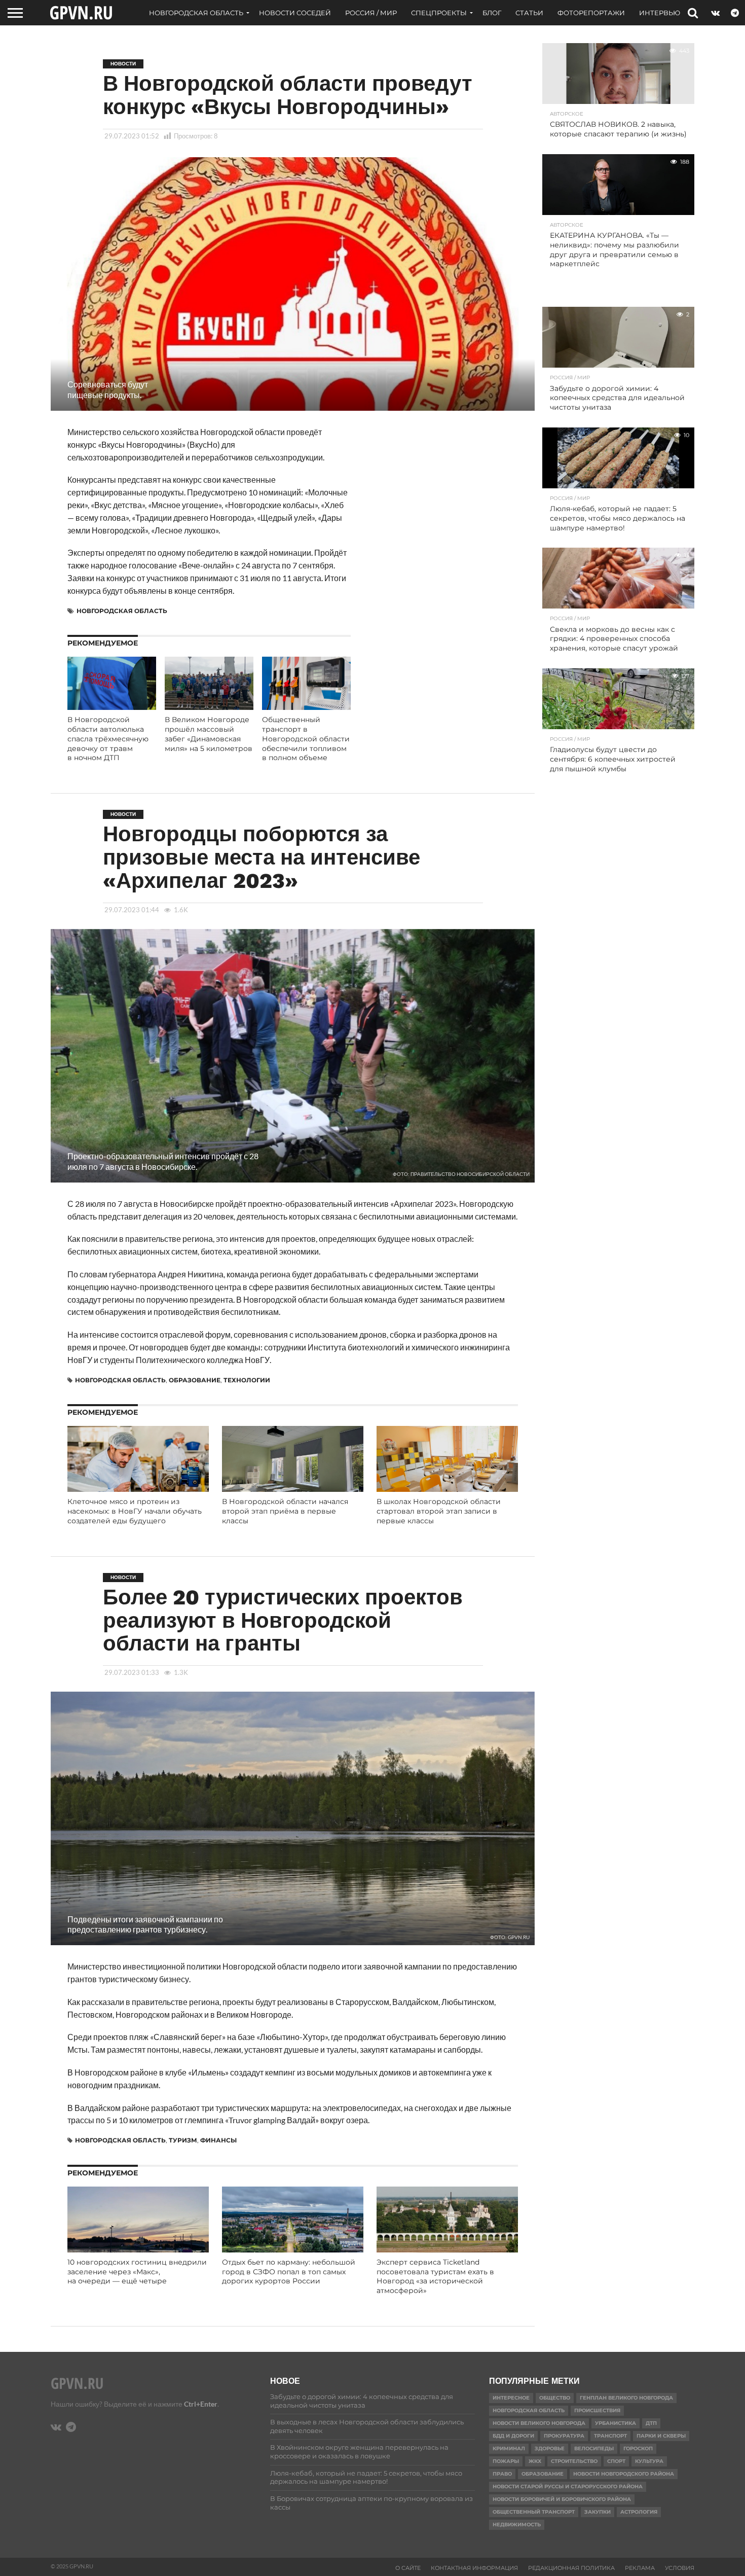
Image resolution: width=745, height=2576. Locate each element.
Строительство (574, 2461)
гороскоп (638, 2448)
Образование (195, 1380)
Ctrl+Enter (201, 2404)
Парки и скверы (661, 2436)
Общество (555, 2398)
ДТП (651, 2423)
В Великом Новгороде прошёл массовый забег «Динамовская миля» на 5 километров (209, 734)
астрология (639, 2512)
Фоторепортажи (591, 13)
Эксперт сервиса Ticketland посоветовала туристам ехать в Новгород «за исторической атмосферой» (435, 2276)
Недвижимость (517, 2525)
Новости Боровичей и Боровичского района (562, 2499)
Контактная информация (474, 2568)
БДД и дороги (513, 2436)
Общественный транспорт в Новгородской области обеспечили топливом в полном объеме (306, 739)
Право (502, 2474)
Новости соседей (295, 13)
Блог (492, 13)
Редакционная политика (571, 2568)
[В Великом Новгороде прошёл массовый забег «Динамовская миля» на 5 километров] (209, 707)
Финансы (218, 2140)
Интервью (660, 13)
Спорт (616, 2461)
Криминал (509, 2448)
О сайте (408, 2568)
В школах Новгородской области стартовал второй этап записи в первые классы (439, 1511)
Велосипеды (594, 2448)
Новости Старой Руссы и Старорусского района (568, 2486)
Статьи (529, 13)
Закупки (598, 2512)
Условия (680, 2568)
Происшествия (597, 2410)
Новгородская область (196, 13)
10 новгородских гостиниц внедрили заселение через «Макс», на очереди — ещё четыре (137, 2271)
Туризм (183, 2140)
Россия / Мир (371, 13)
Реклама (640, 2568)
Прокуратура (564, 2436)
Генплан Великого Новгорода (626, 2398)
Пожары (506, 2461)
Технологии (247, 1380)
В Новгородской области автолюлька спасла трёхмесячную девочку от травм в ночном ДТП (108, 739)
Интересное (511, 2398)
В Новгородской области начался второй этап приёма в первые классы (285, 1511)
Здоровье (550, 2448)
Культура (649, 2461)
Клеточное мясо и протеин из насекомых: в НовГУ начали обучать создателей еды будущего (135, 1511)
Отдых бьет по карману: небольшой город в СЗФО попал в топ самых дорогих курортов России (289, 2271)
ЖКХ (535, 2461)
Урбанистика (616, 2423)
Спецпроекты (439, 13)
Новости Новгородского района (624, 2474)
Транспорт (610, 2436)
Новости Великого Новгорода (539, 2423)
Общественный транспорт (534, 2512)
